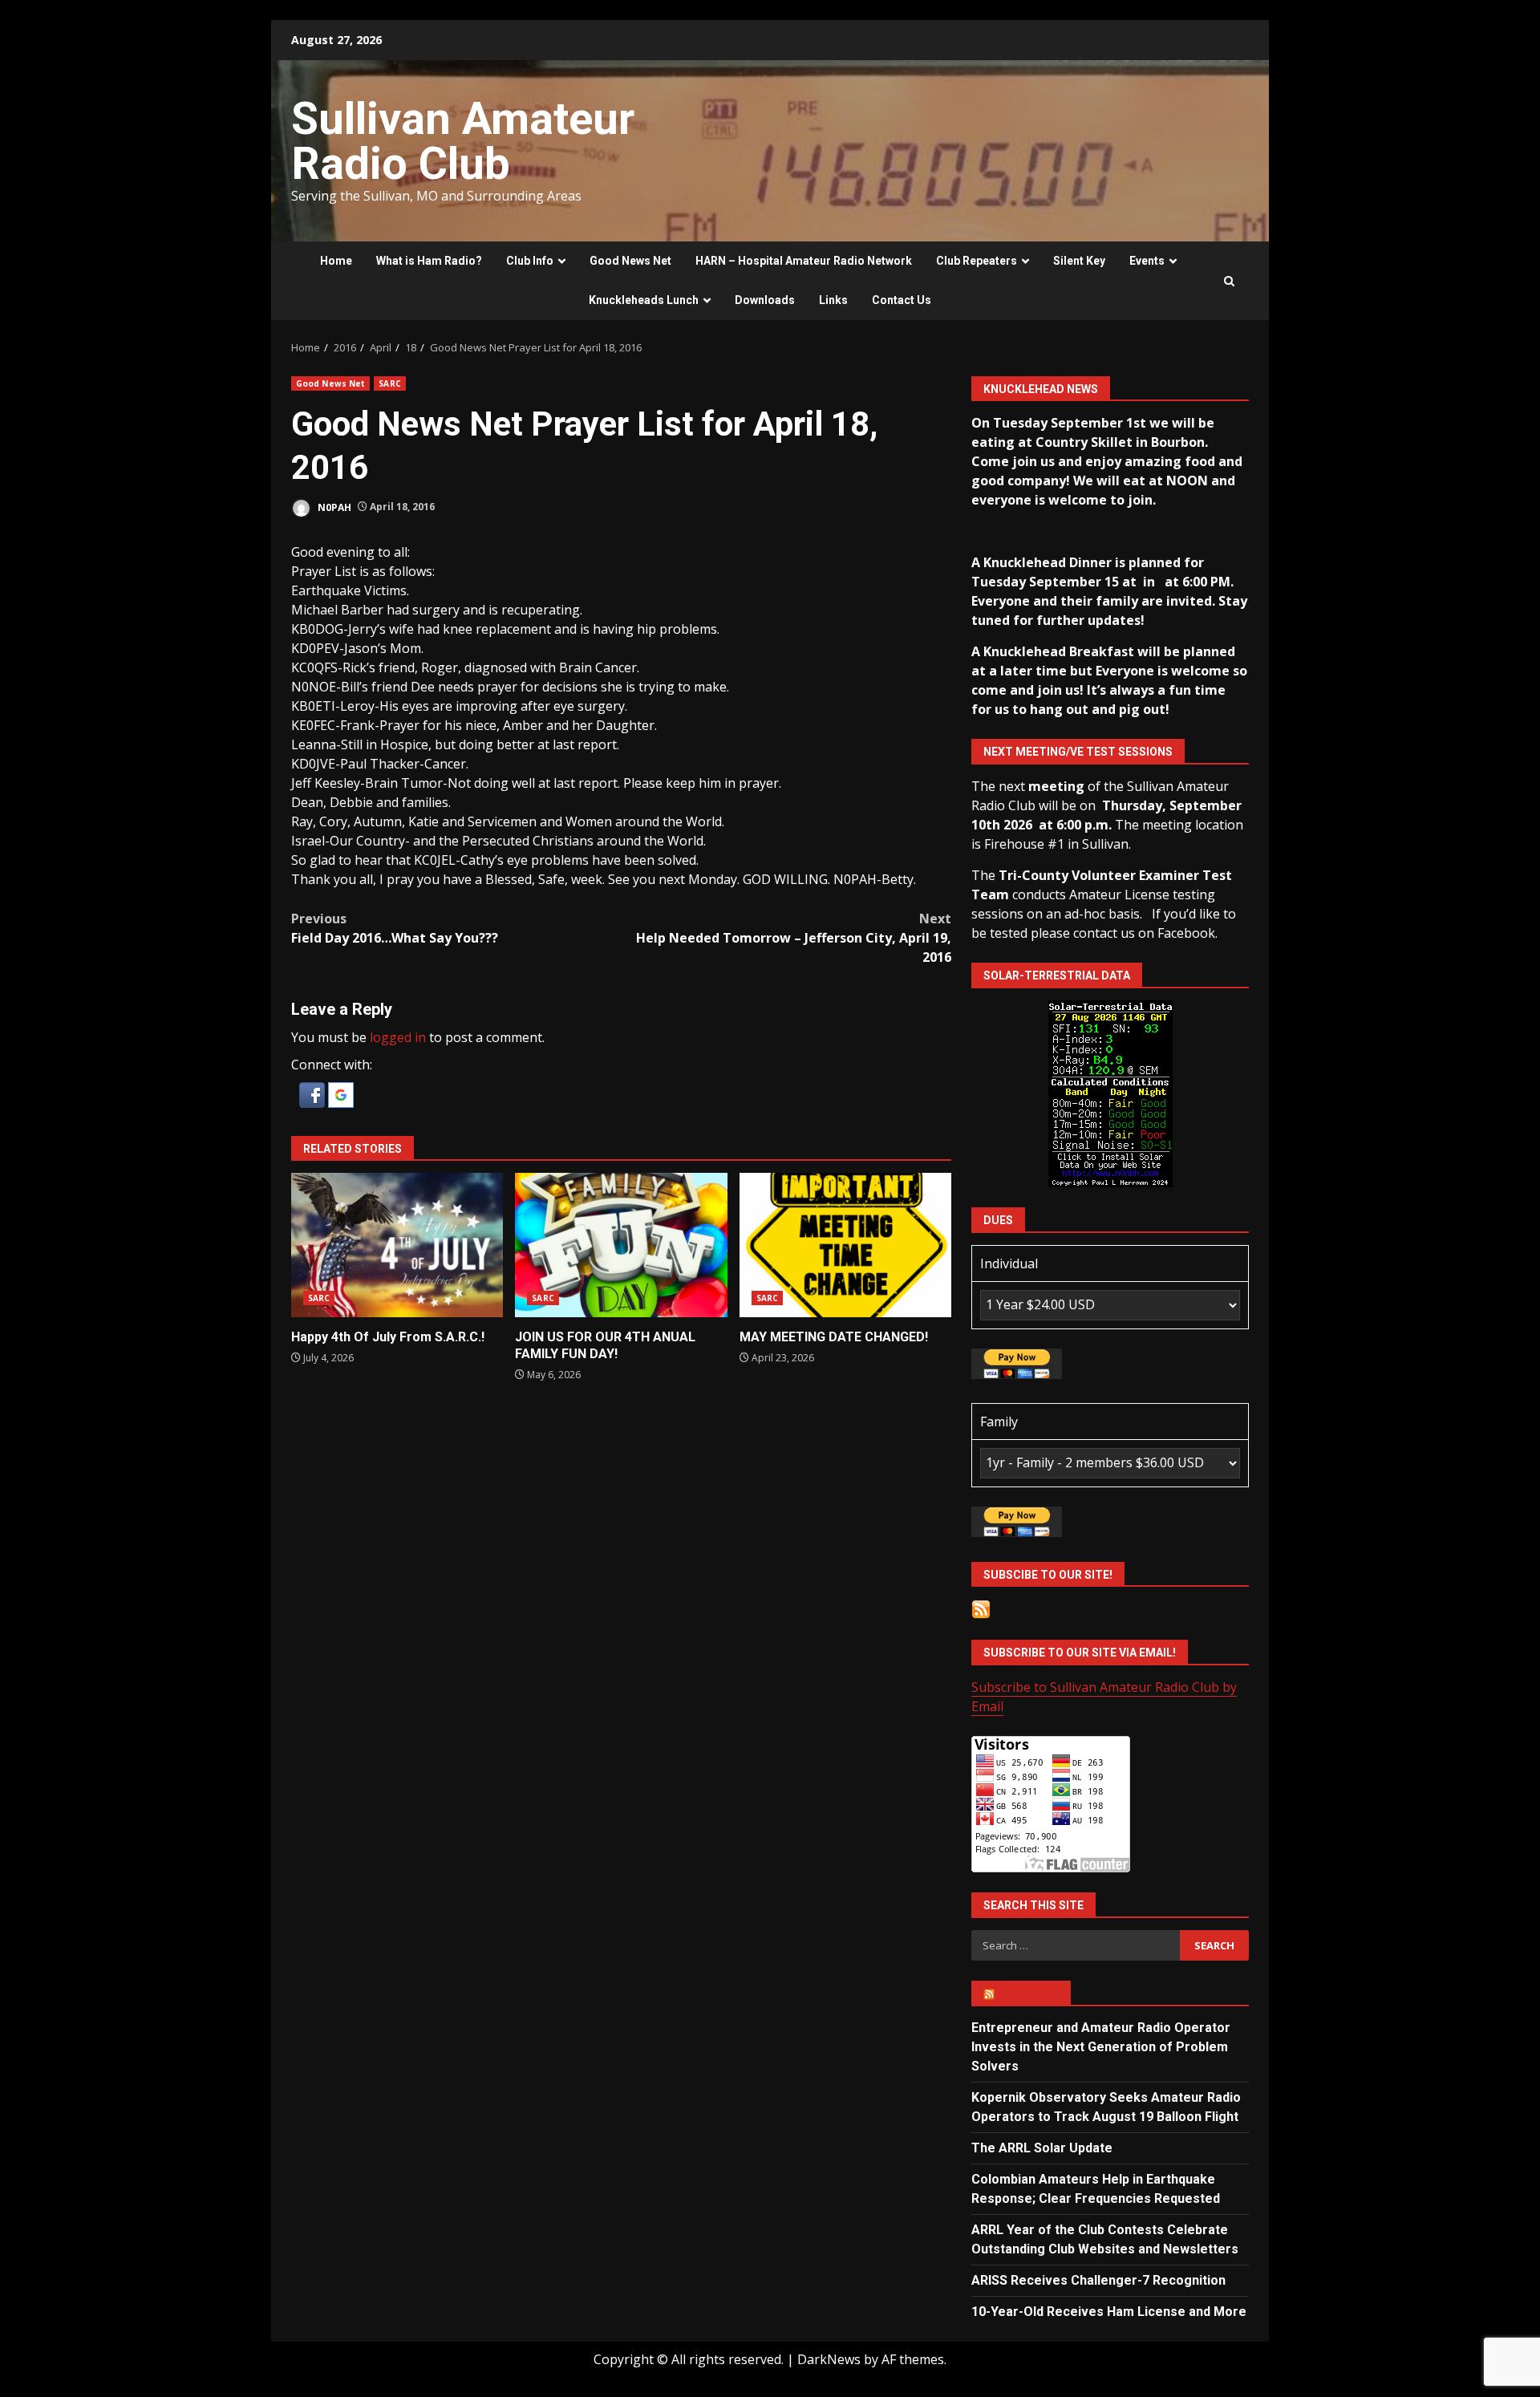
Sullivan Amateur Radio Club (463, 141)
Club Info (530, 261)
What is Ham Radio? (429, 261)
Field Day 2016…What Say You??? (395, 928)
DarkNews (829, 2359)
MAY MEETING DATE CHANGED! (845, 1245)
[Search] (1229, 281)
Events (1147, 261)
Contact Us (902, 300)
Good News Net (630, 261)
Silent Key (1079, 261)
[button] (314, 1093)
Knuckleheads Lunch (644, 300)
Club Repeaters (977, 261)
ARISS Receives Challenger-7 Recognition (1098, 2280)
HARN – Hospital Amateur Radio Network (804, 261)
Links (833, 300)
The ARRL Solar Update (1042, 2148)
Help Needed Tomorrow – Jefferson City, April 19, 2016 (794, 938)
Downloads (765, 300)
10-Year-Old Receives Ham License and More (1109, 2312)
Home (336, 261)
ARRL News (1028, 1993)
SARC (389, 383)
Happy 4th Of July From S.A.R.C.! (397, 1245)
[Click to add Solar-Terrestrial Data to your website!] (1110, 1093)
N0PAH (333, 507)
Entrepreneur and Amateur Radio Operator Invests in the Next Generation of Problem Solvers (1101, 2047)
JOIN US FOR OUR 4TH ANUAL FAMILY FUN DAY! (621, 1245)
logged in (398, 1037)
